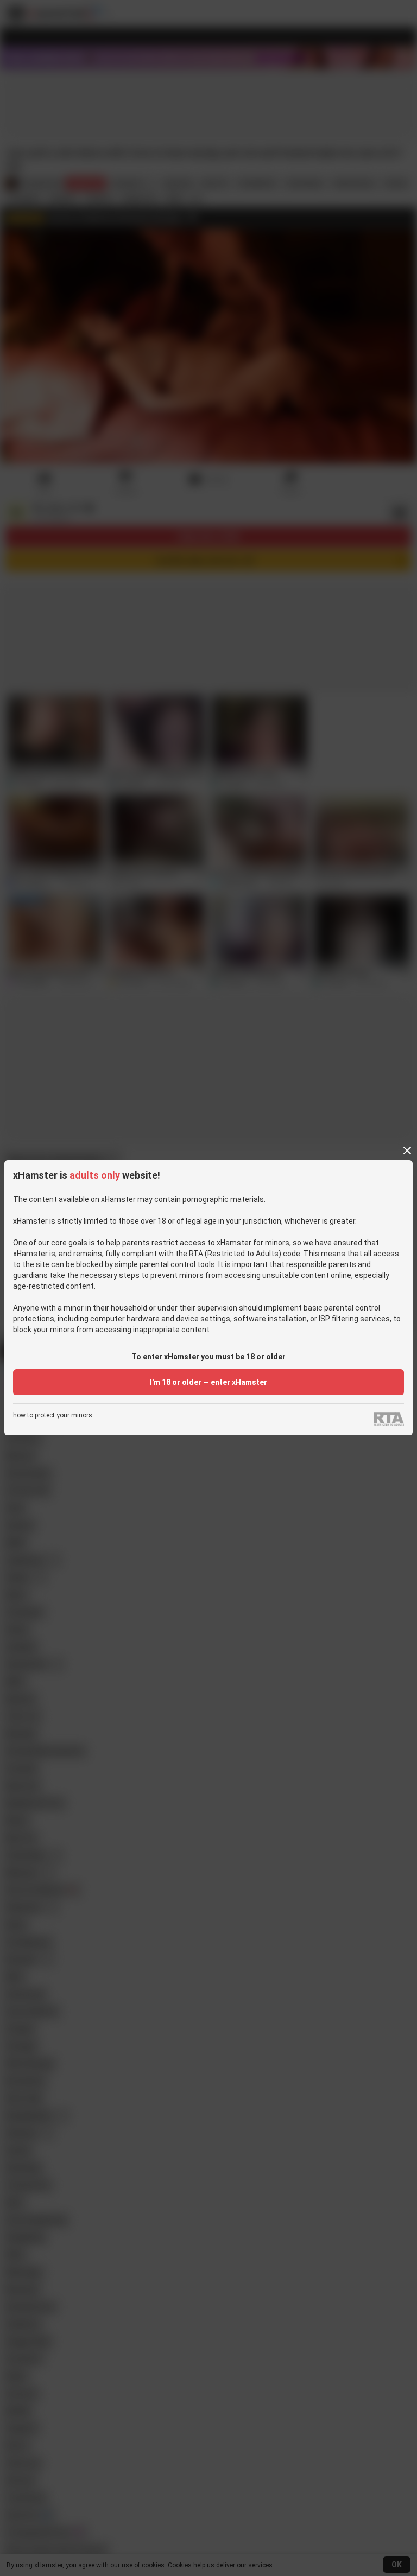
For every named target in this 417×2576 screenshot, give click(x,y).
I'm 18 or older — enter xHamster (208, 1382)
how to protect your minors (53, 1416)
